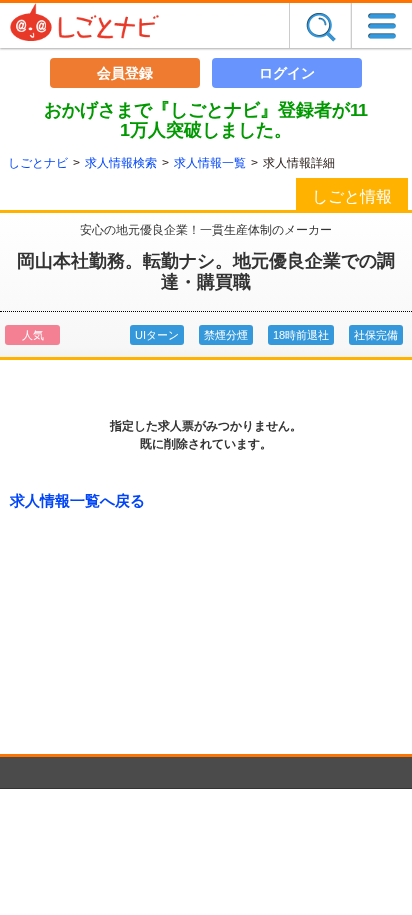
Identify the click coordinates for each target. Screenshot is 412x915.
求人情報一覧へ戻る (77, 500)
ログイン (287, 73)
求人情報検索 (121, 163)
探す (320, 25)
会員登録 (125, 73)
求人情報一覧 (210, 163)
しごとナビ (38, 163)
